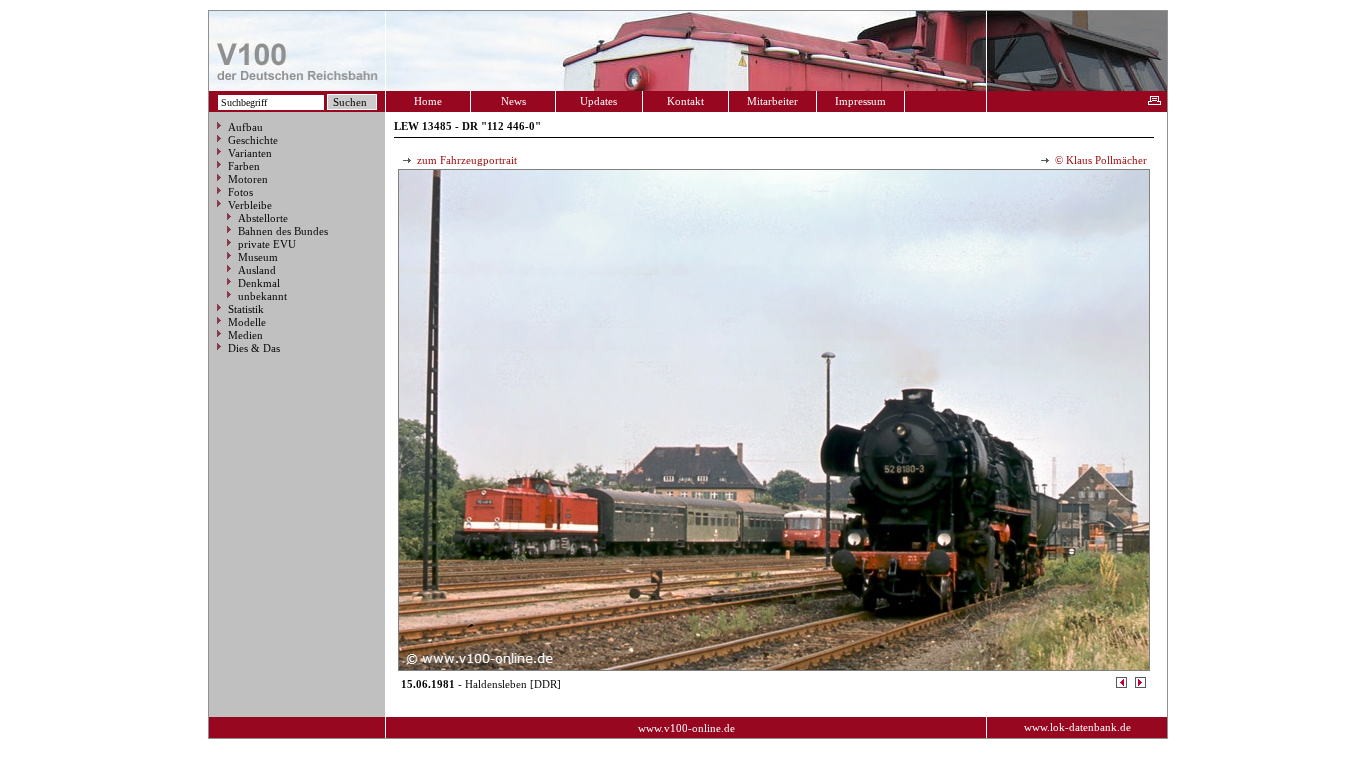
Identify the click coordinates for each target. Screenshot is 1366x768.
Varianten (250, 153)
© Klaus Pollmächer (1099, 160)
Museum (258, 257)
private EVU (267, 244)
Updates (598, 101)
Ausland (257, 270)
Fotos (240, 192)
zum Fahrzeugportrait (465, 160)
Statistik (246, 309)
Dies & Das (254, 348)
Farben (244, 166)
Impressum (860, 101)
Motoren (248, 179)
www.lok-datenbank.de (1077, 727)
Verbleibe (250, 205)
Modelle (247, 322)
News (513, 101)
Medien (245, 335)
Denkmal (259, 283)
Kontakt (685, 101)
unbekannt (262, 296)
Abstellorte (263, 218)
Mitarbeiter (772, 101)
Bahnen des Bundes (283, 231)
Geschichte (253, 140)
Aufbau (245, 127)
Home (428, 101)
